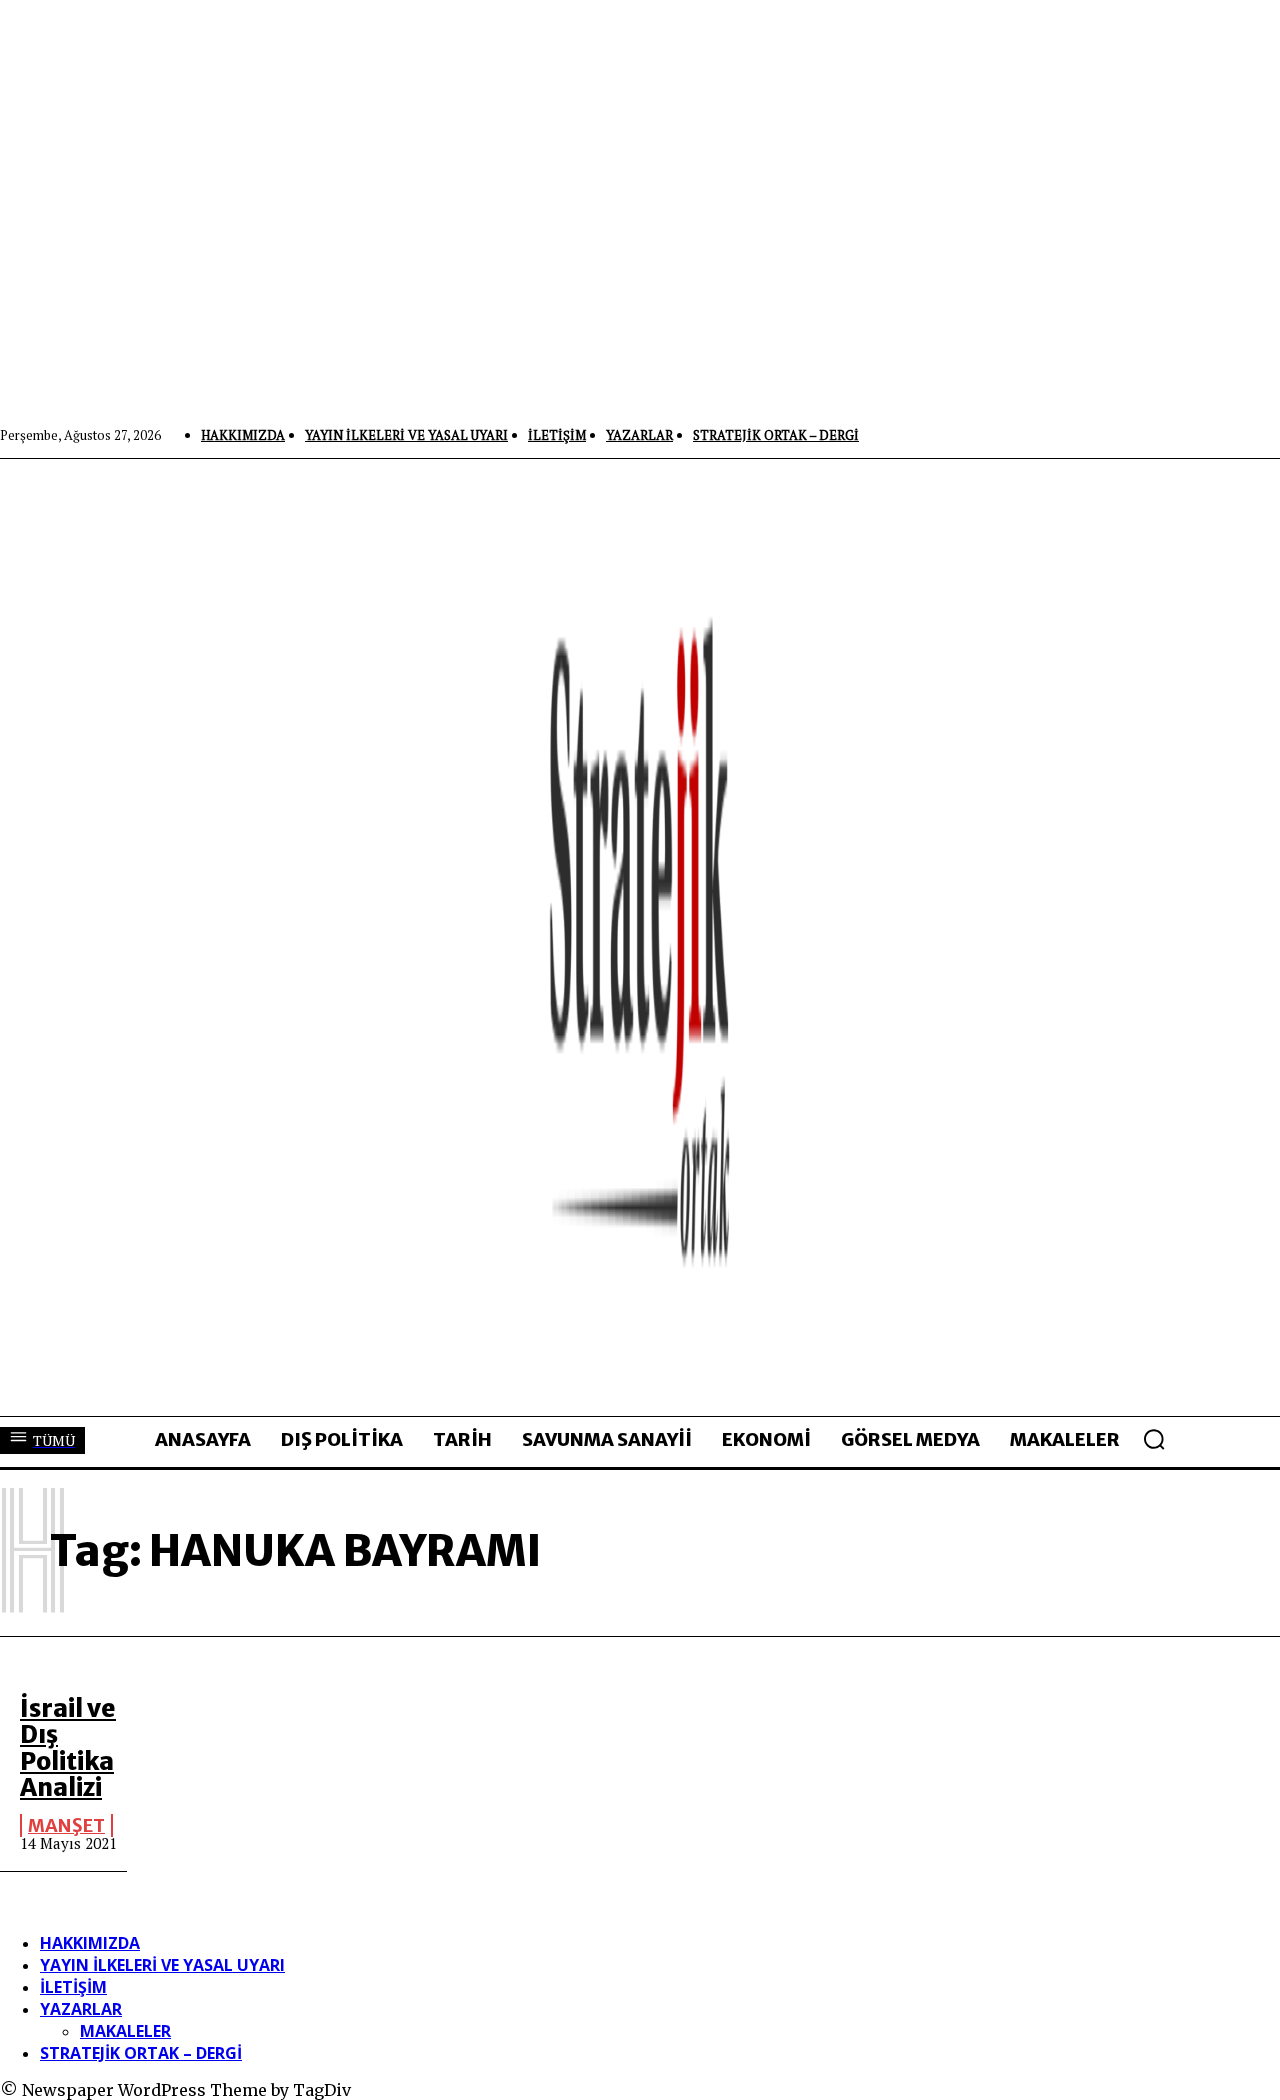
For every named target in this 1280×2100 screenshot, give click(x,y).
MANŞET (66, 1825)
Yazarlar (81, 2009)
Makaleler (125, 2031)
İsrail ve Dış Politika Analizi (68, 1748)
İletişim (73, 1987)
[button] (1154, 1439)
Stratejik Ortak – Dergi (141, 2053)
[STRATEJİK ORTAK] (640, 937)
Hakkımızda (90, 1943)
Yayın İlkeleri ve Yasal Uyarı (162, 1965)
